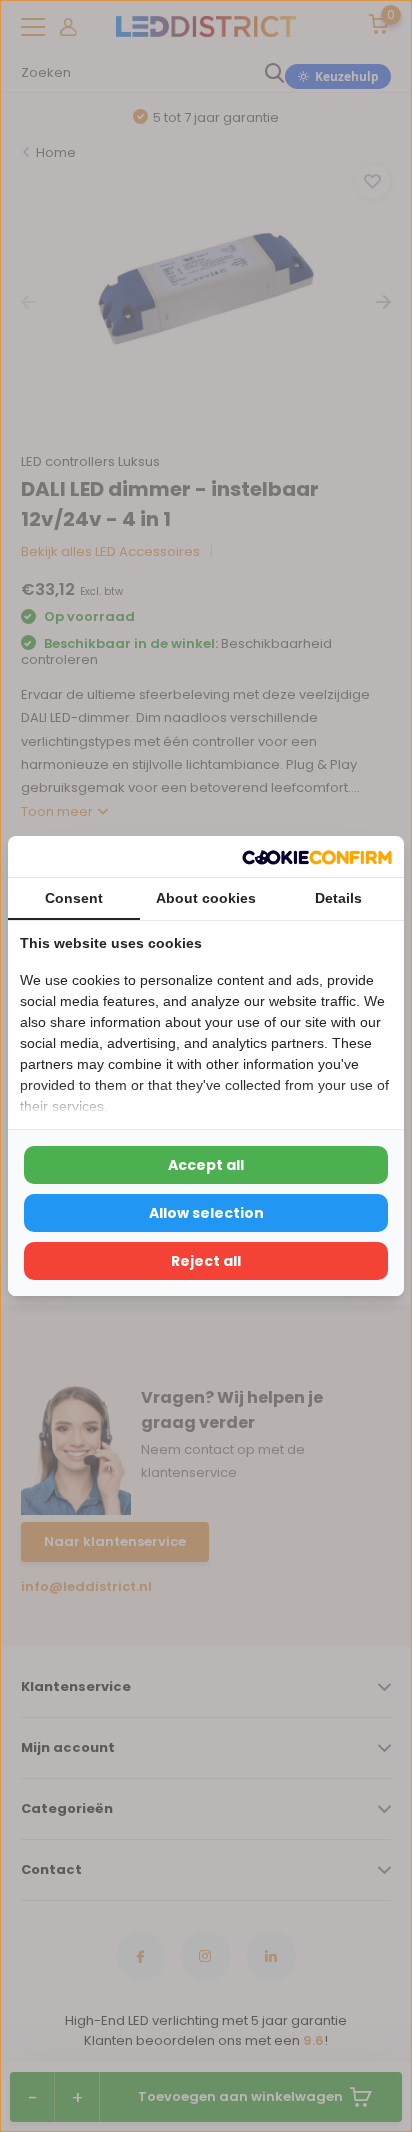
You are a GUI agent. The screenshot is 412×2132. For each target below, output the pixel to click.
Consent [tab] (74, 898)
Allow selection (206, 1213)
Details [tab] (338, 898)
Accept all (206, 1165)
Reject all (206, 1261)
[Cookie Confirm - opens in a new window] (317, 856)
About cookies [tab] (206, 898)
